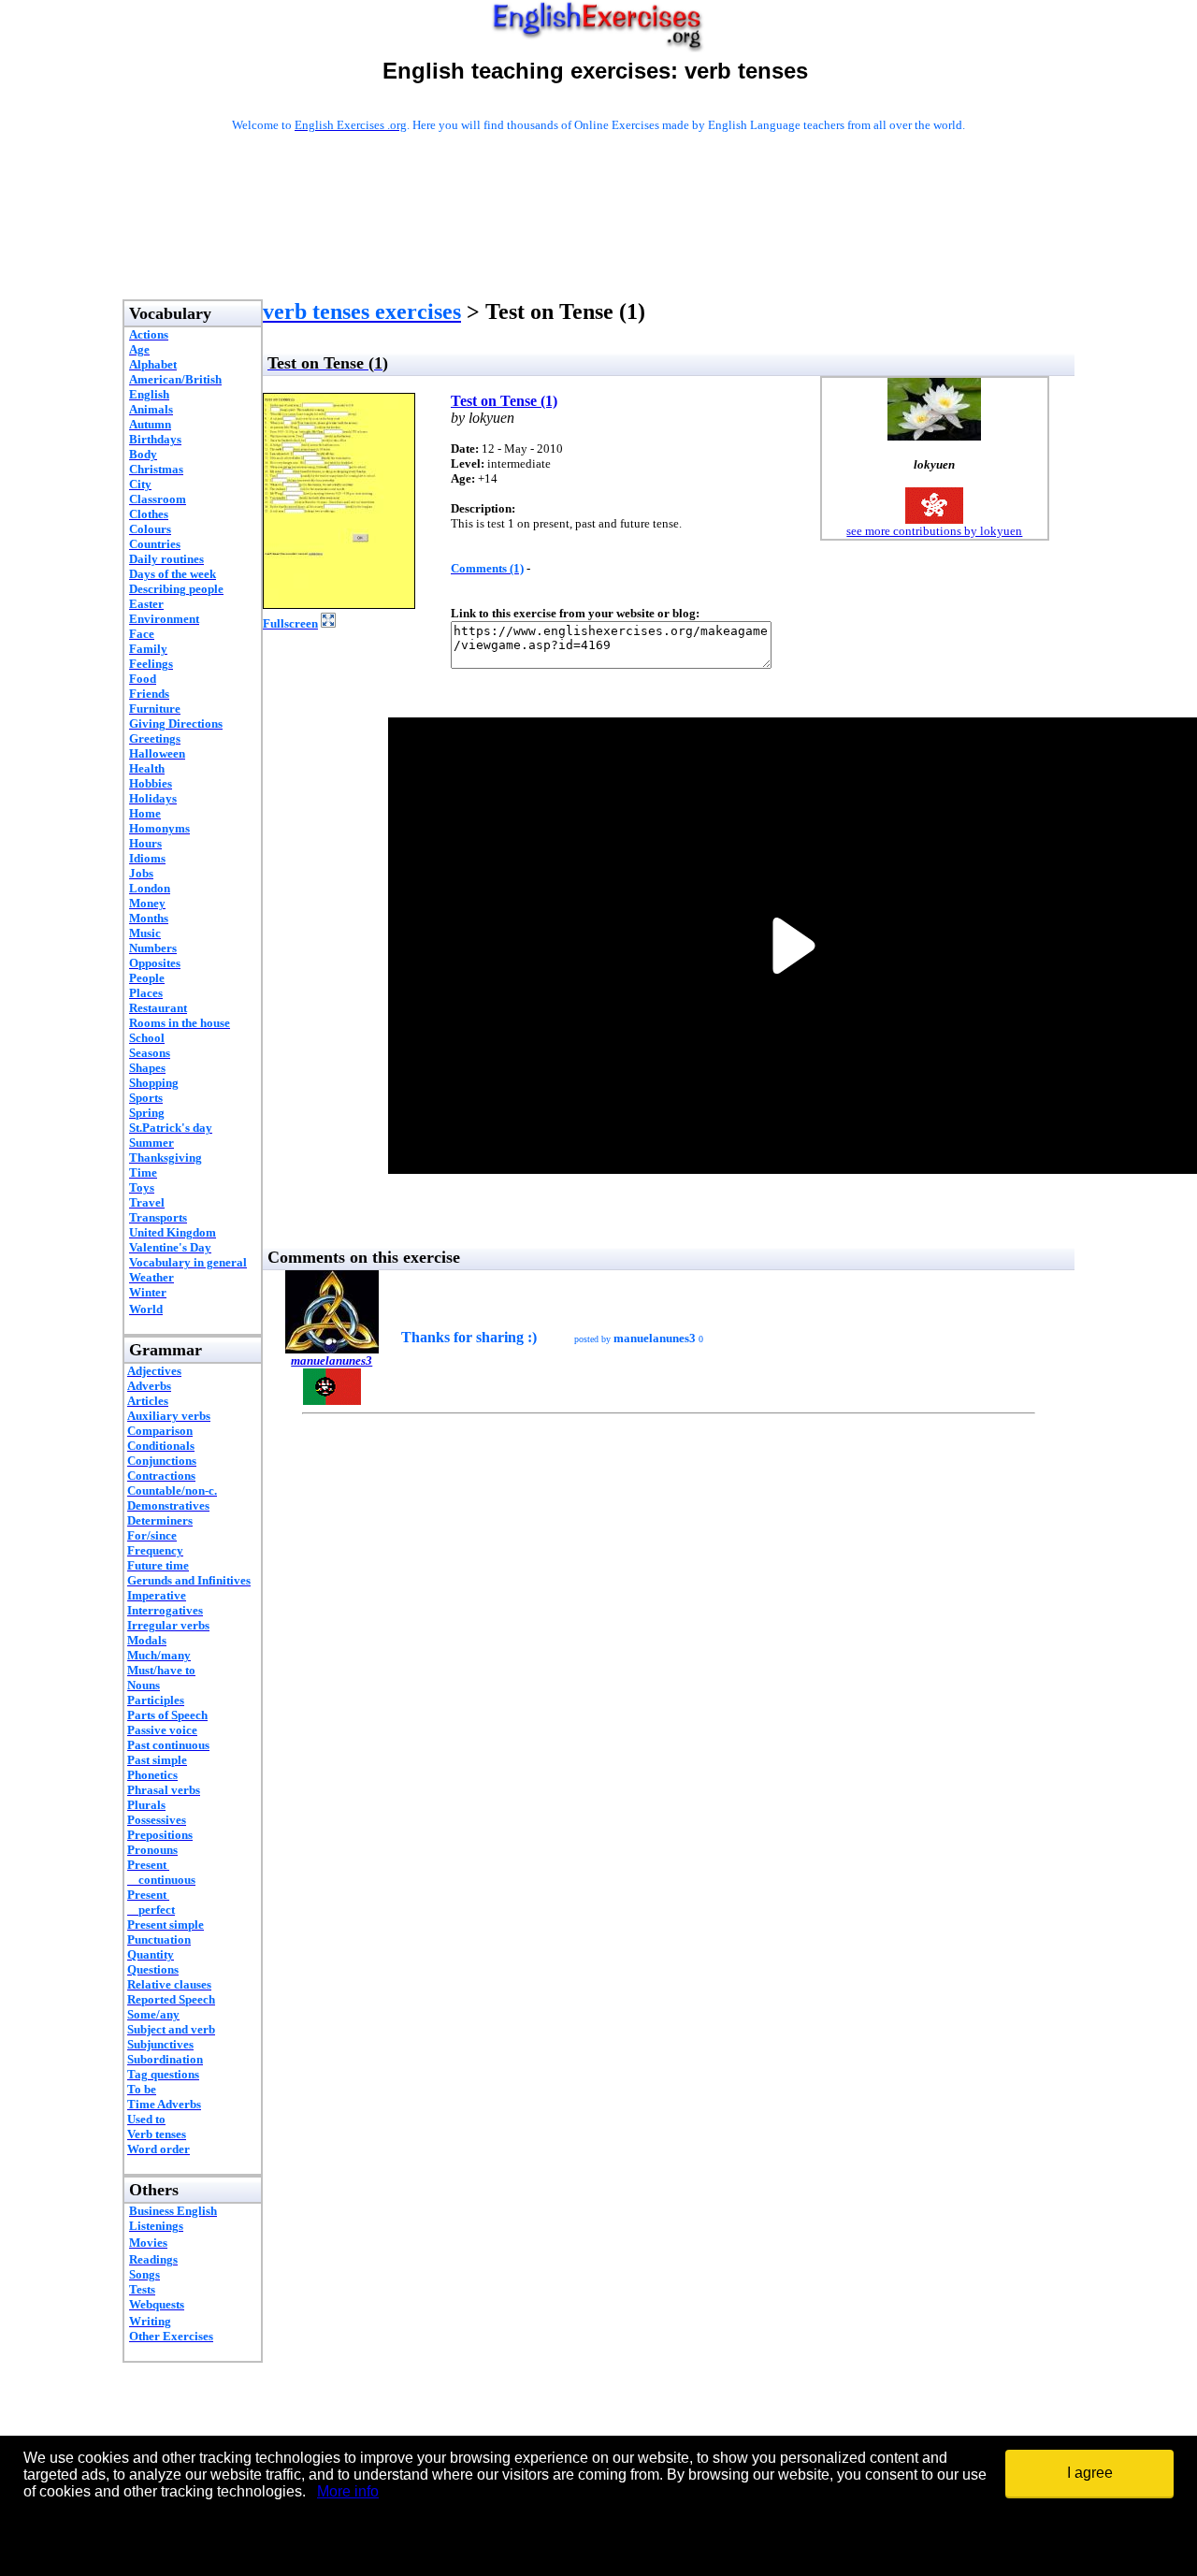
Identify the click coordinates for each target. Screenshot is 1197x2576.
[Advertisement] (598, 240)
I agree (1090, 2473)
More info (348, 2491)
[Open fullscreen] (328, 622)
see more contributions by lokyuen (934, 531)
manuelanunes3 (332, 1360)
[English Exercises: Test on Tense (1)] (339, 604)
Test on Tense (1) (504, 401)
